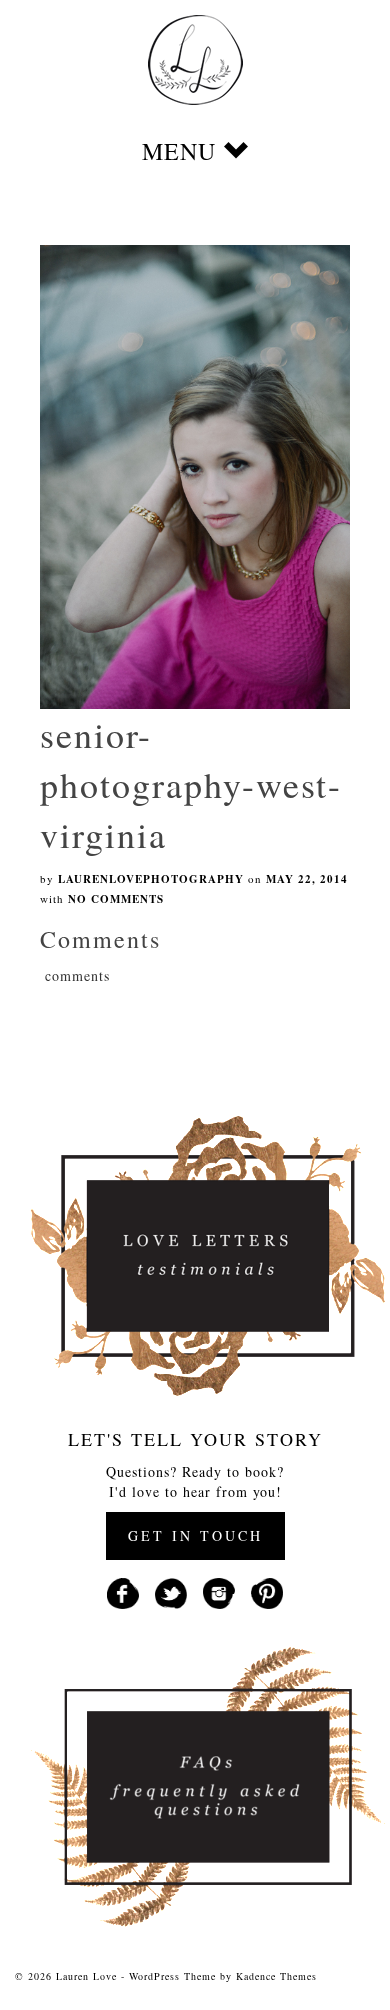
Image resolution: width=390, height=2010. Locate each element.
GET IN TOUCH (195, 1535)
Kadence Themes (276, 1976)
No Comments (116, 899)
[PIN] (267, 1591)
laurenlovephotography (151, 879)
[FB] (123, 1591)
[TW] (171, 1591)
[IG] (219, 1591)
